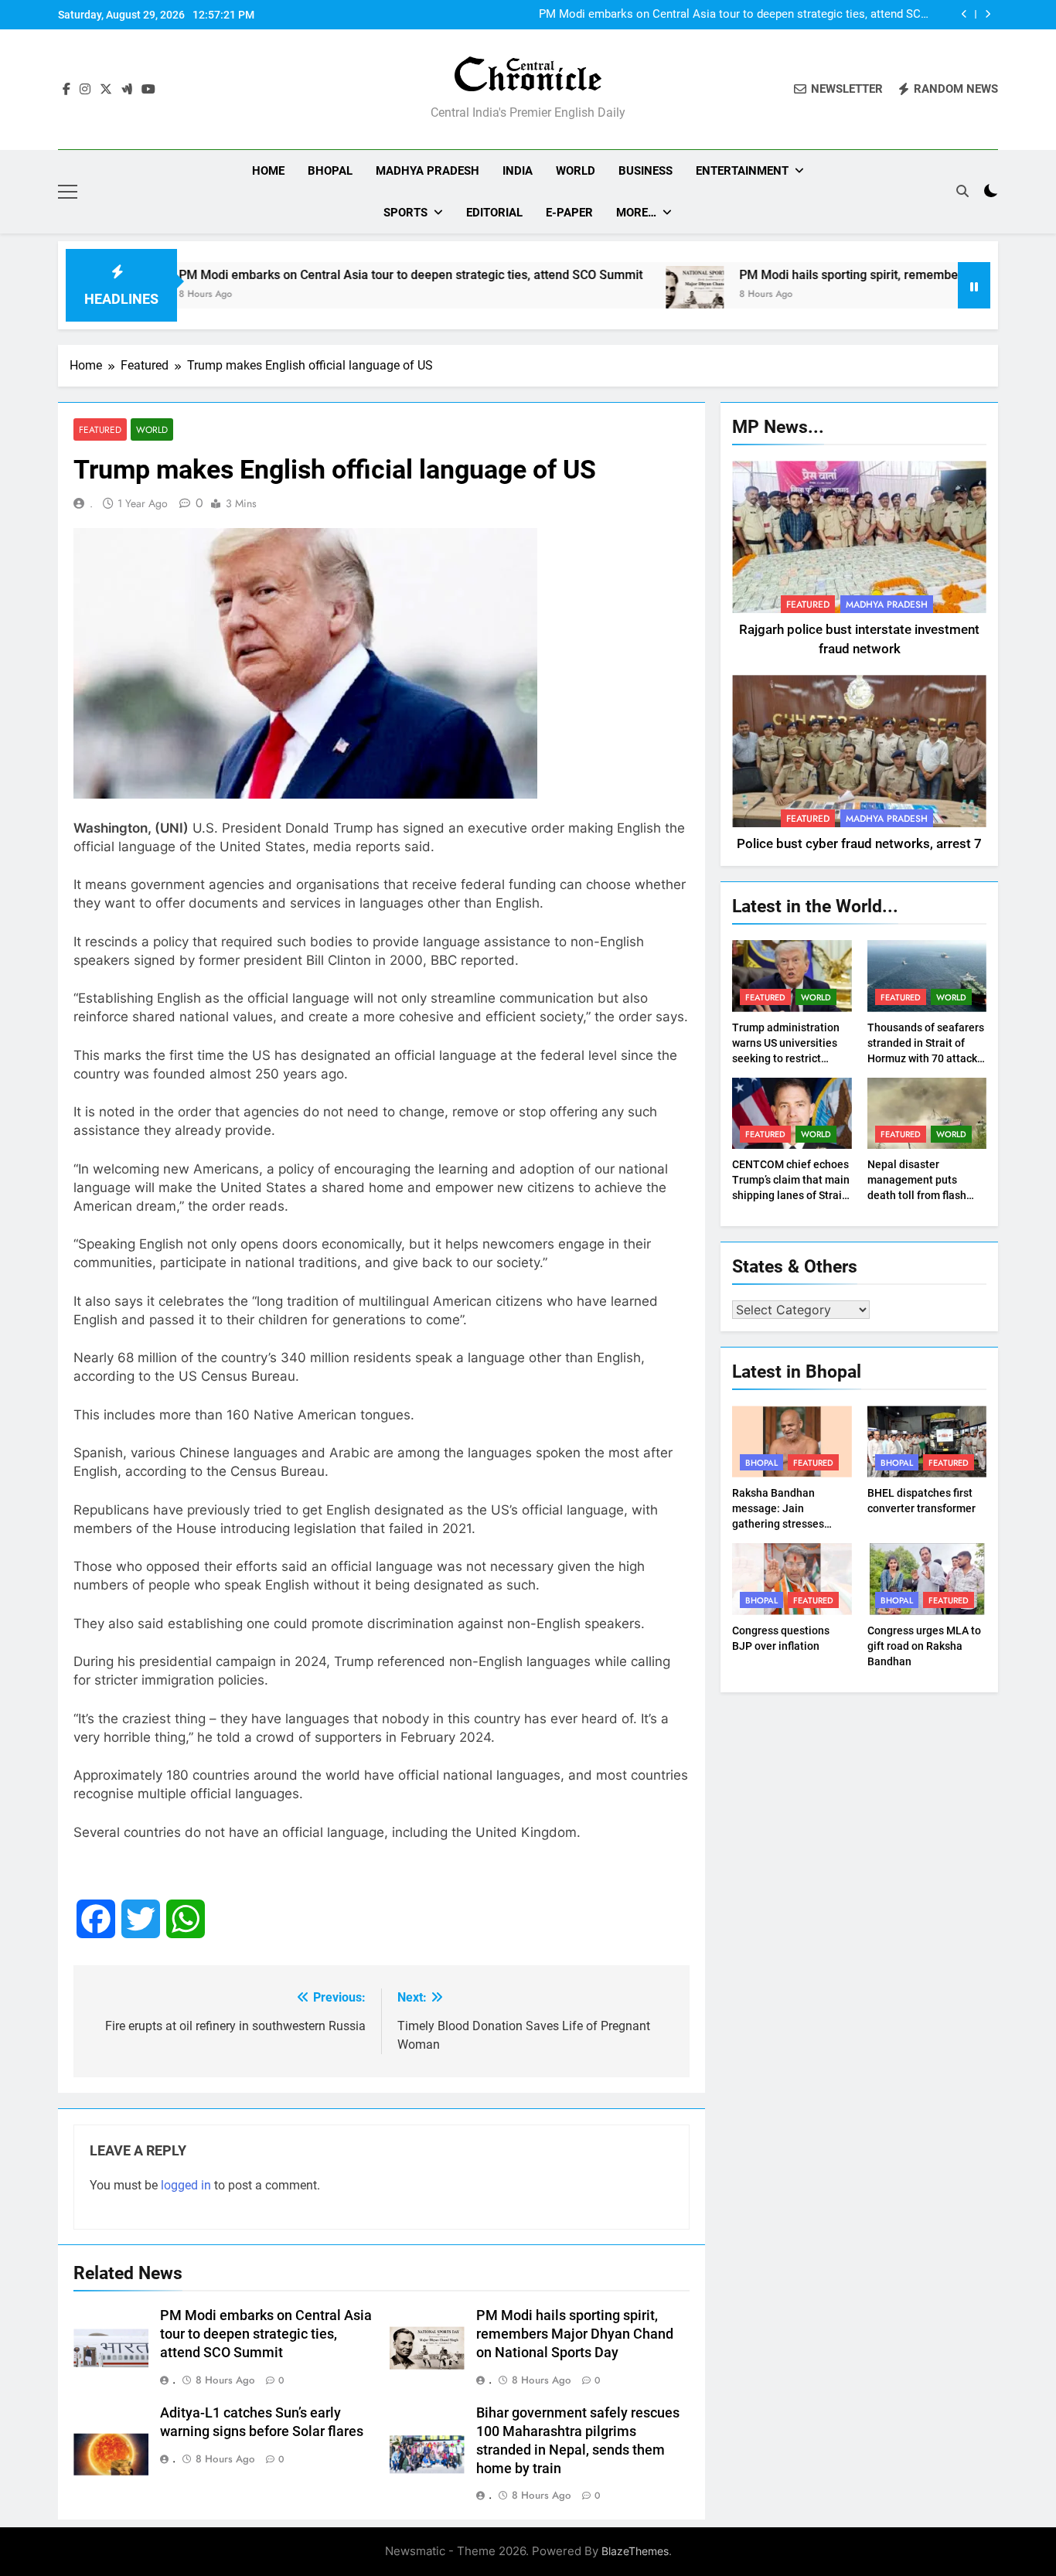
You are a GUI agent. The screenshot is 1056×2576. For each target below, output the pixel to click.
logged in (186, 2185)
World (576, 171)
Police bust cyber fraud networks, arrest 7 (859, 844)
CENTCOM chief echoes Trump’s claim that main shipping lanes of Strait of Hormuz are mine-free (791, 1195)
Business (646, 171)
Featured (100, 429)
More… (636, 213)
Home (268, 171)
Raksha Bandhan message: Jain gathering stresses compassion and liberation (778, 1524)
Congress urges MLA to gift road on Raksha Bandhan (924, 1646)
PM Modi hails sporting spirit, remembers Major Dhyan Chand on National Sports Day (575, 2334)
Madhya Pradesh (428, 171)
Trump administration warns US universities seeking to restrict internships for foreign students (787, 1058)
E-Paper (569, 213)
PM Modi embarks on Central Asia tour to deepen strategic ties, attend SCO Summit (734, 15)
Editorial (494, 213)
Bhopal (330, 171)
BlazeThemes (635, 2551)
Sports (405, 213)
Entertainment (742, 171)
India (518, 171)
